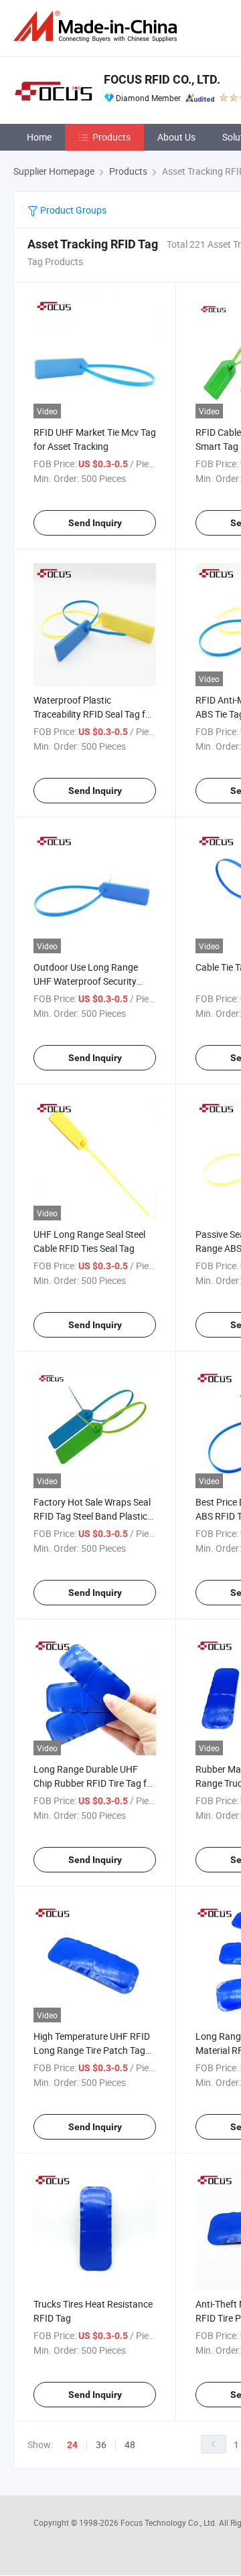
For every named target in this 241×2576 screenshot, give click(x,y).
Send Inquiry (95, 523)
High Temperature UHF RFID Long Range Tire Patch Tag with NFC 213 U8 (92, 2050)
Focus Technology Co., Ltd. (170, 2522)
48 (130, 2444)
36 (101, 2444)
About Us (176, 137)
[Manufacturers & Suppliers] (98, 26)
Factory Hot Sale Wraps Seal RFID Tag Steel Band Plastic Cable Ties (92, 1516)
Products (111, 137)
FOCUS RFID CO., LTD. (162, 79)
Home (39, 137)
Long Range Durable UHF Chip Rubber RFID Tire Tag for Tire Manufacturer (94, 1783)
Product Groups (72, 210)
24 (72, 2445)
